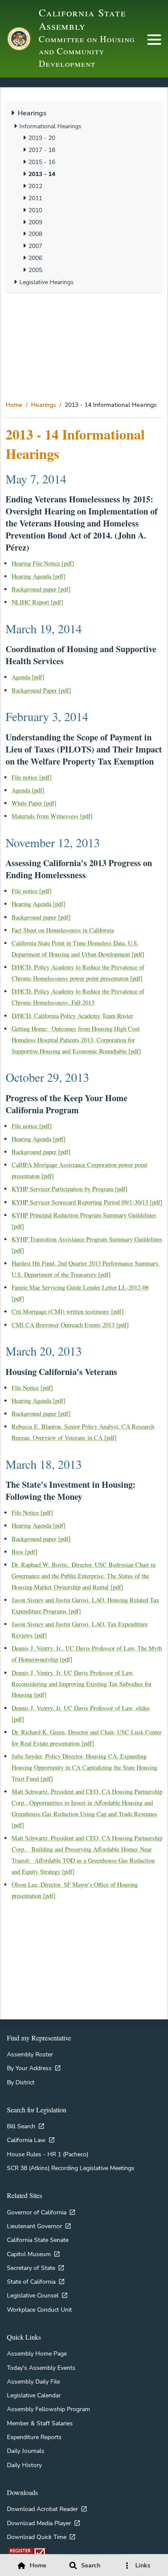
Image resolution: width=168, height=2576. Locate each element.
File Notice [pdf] (32, 1388)
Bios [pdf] (25, 1552)
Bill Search (21, 2126)
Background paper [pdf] (41, 589)
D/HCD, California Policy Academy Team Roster (72, 1016)
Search (91, 2565)
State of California (31, 2282)
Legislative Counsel (33, 2295)
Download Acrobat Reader (42, 2509)
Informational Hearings (50, 126)
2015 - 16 (42, 162)
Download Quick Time (37, 2537)
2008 (35, 234)
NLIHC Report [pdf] (37, 602)
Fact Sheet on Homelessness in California (63, 930)
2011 (35, 198)
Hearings (44, 405)
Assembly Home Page (37, 2353)
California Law (26, 2140)
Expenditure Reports (34, 2437)
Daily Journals (26, 2451)
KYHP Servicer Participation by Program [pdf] (70, 1189)
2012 (35, 186)
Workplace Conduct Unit (39, 2310)
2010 (35, 210)
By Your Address (29, 2068)
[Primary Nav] (154, 40)
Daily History (24, 2465)
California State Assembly (82, 19)
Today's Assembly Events (41, 2368)
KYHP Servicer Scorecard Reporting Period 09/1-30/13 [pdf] (87, 1202)
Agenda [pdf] (28, 677)
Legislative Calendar (34, 2395)
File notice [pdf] (32, 777)
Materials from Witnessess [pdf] (52, 816)
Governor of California (37, 2212)
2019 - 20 (42, 138)
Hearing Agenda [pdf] (39, 576)
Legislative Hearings (47, 282)
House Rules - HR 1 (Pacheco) (48, 2154)
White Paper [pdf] (34, 803)
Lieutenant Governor (34, 2226)
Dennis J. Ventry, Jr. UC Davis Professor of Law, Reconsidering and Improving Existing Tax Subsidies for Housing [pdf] (82, 1684)
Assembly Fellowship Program (48, 2409)
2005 (35, 270)
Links (143, 2565)
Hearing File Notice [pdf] (43, 563)
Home (14, 405)
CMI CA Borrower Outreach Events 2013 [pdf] (70, 1325)
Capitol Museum (29, 2254)
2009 (35, 222)
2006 (35, 258)
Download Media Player (39, 2523)
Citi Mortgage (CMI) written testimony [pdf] (68, 1311)
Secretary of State (31, 2268)
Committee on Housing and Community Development (87, 51)
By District (21, 2082)
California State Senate (38, 2240)
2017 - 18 (42, 150)
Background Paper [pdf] (41, 690)
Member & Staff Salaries (40, 2423)
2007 (35, 246)
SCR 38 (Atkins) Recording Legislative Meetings (71, 2168)
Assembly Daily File (33, 2381)
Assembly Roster (30, 2054)
